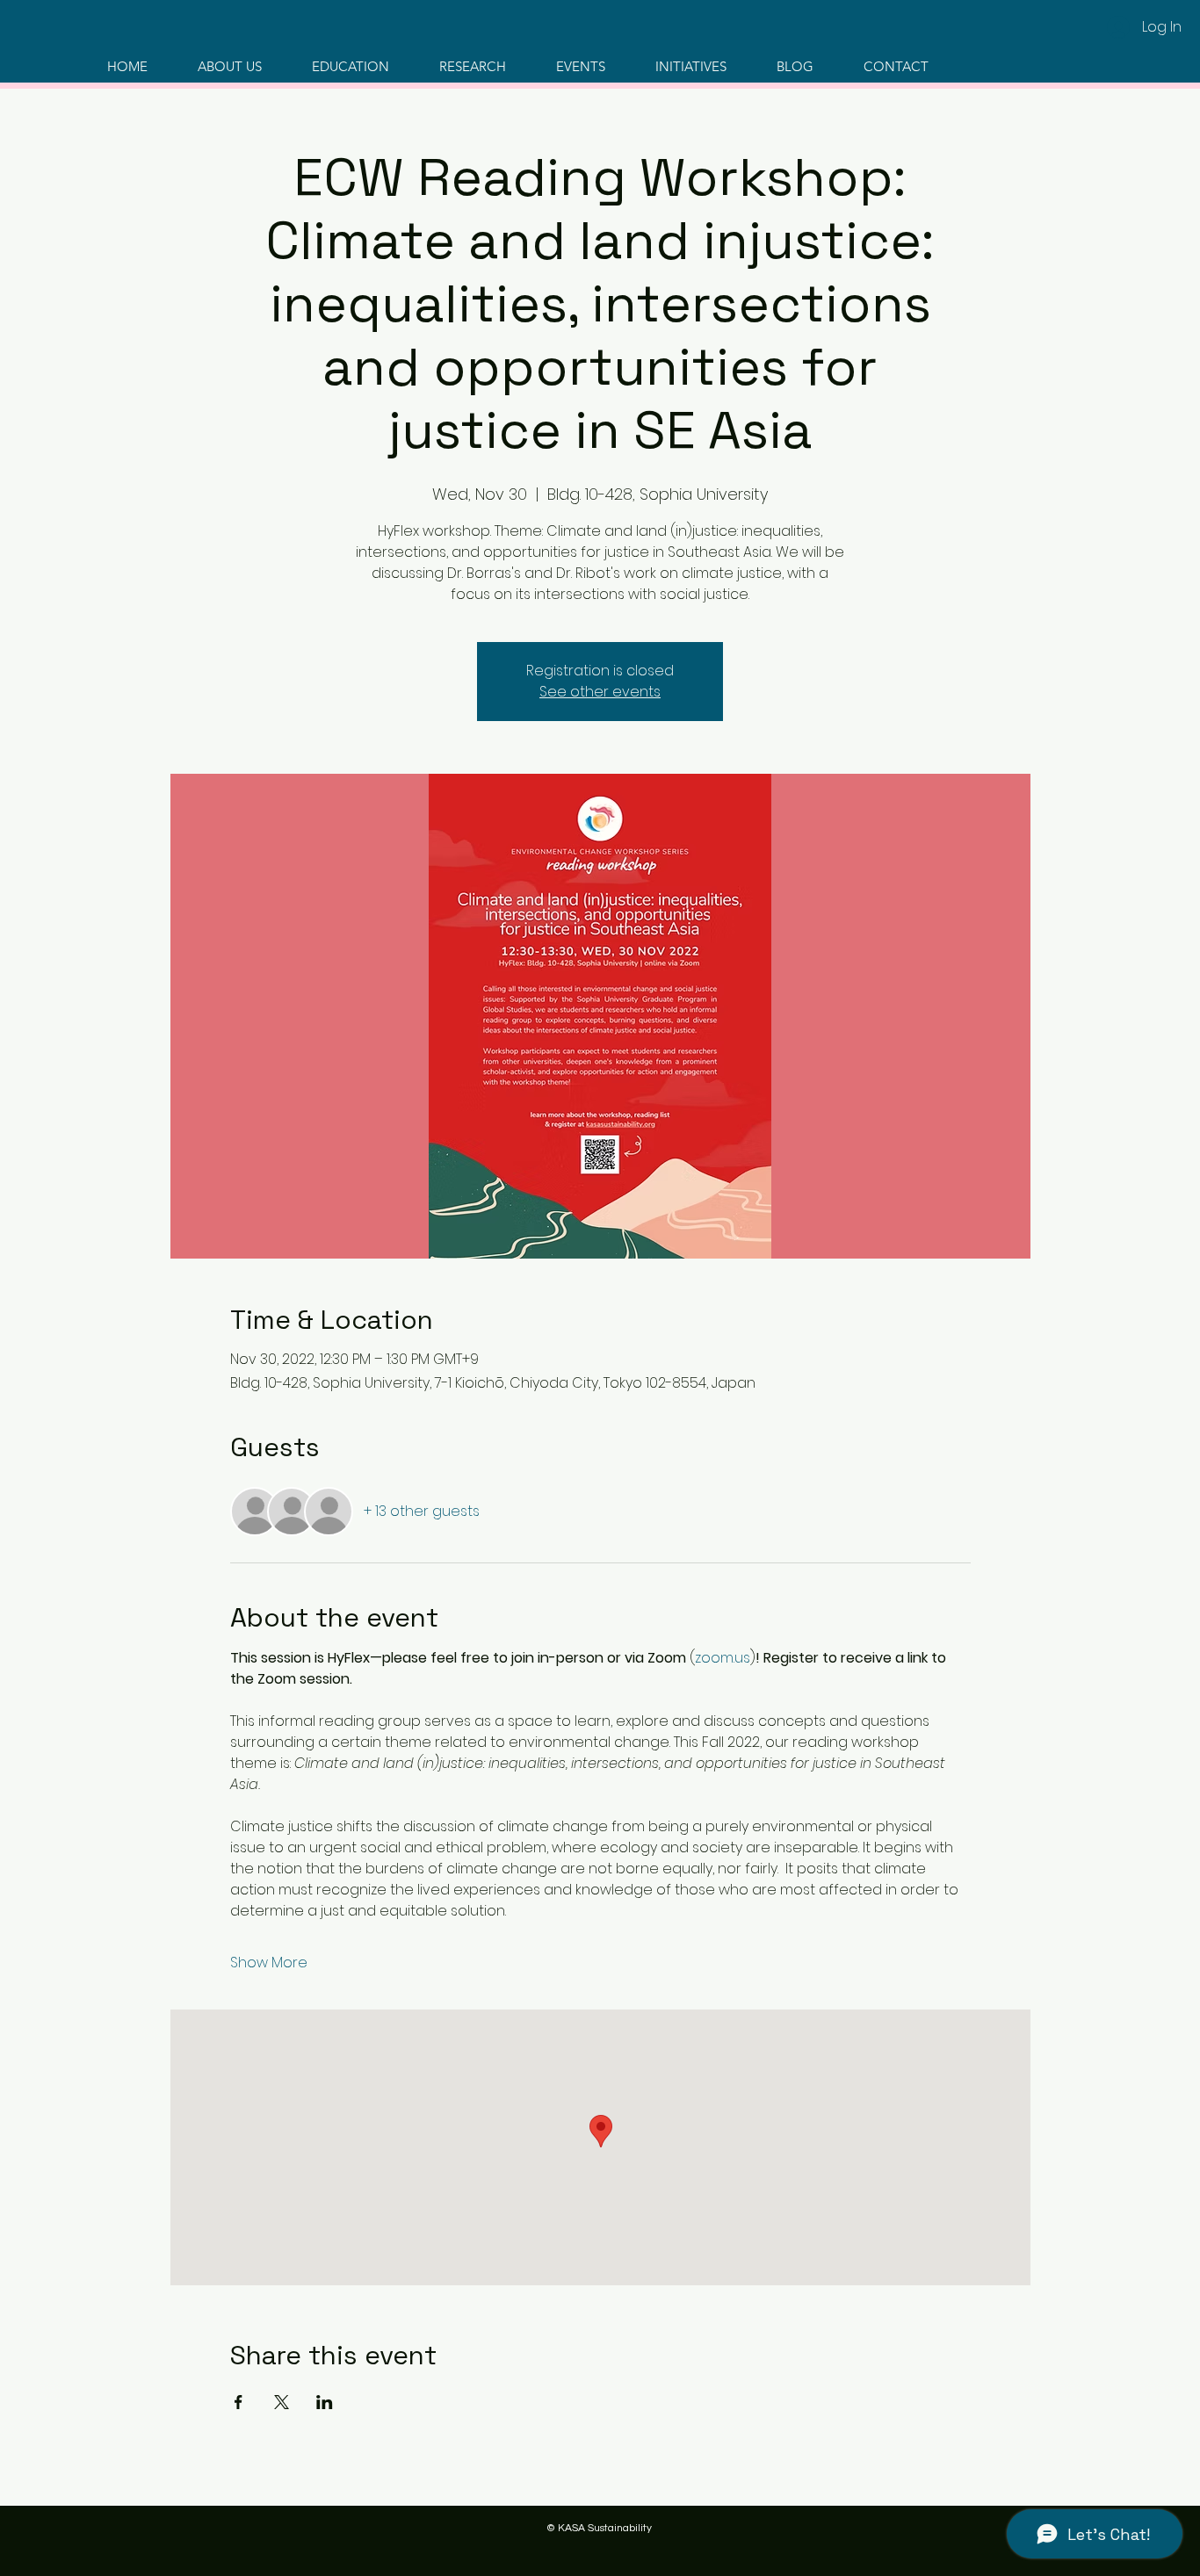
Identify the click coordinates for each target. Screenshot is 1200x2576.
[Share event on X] (282, 2402)
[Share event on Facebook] (239, 2402)
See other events (600, 692)
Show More (269, 1963)
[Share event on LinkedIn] (325, 2402)
